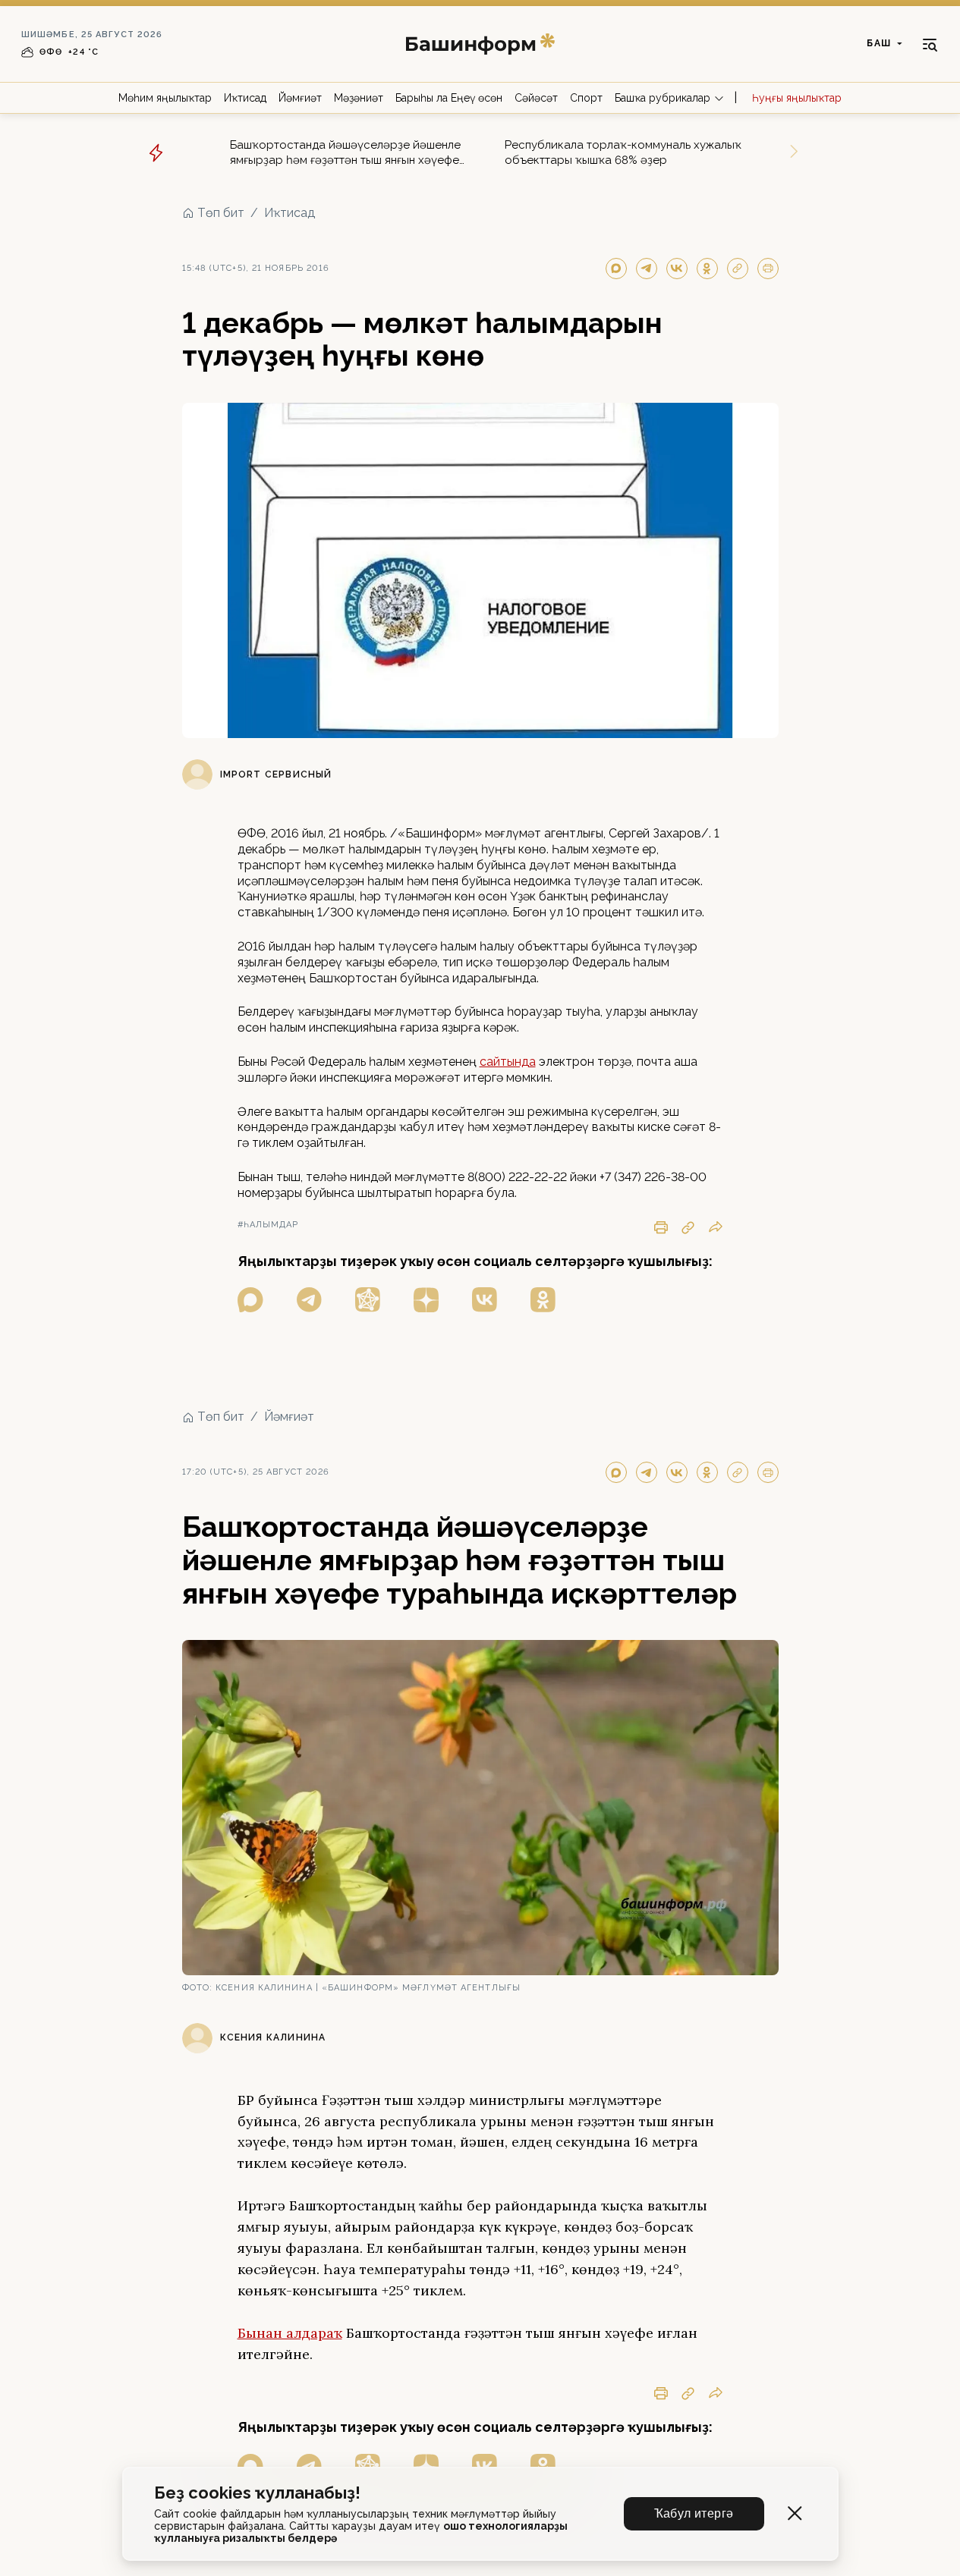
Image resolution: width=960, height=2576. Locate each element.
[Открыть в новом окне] (250, 1300)
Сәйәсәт (536, 98)
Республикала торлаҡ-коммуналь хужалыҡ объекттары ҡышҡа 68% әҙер (623, 152)
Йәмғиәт (300, 98)
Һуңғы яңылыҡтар (797, 98)
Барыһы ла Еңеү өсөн (449, 98)
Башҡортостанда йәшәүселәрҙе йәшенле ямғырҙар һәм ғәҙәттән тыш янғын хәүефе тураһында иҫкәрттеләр (345, 153)
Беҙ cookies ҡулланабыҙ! (257, 2493)
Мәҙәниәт (359, 98)
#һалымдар (268, 1225)
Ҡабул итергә (694, 2513)
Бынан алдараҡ (290, 2333)
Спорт (586, 98)
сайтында (508, 1062)
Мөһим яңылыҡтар (165, 98)
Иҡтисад (245, 98)
